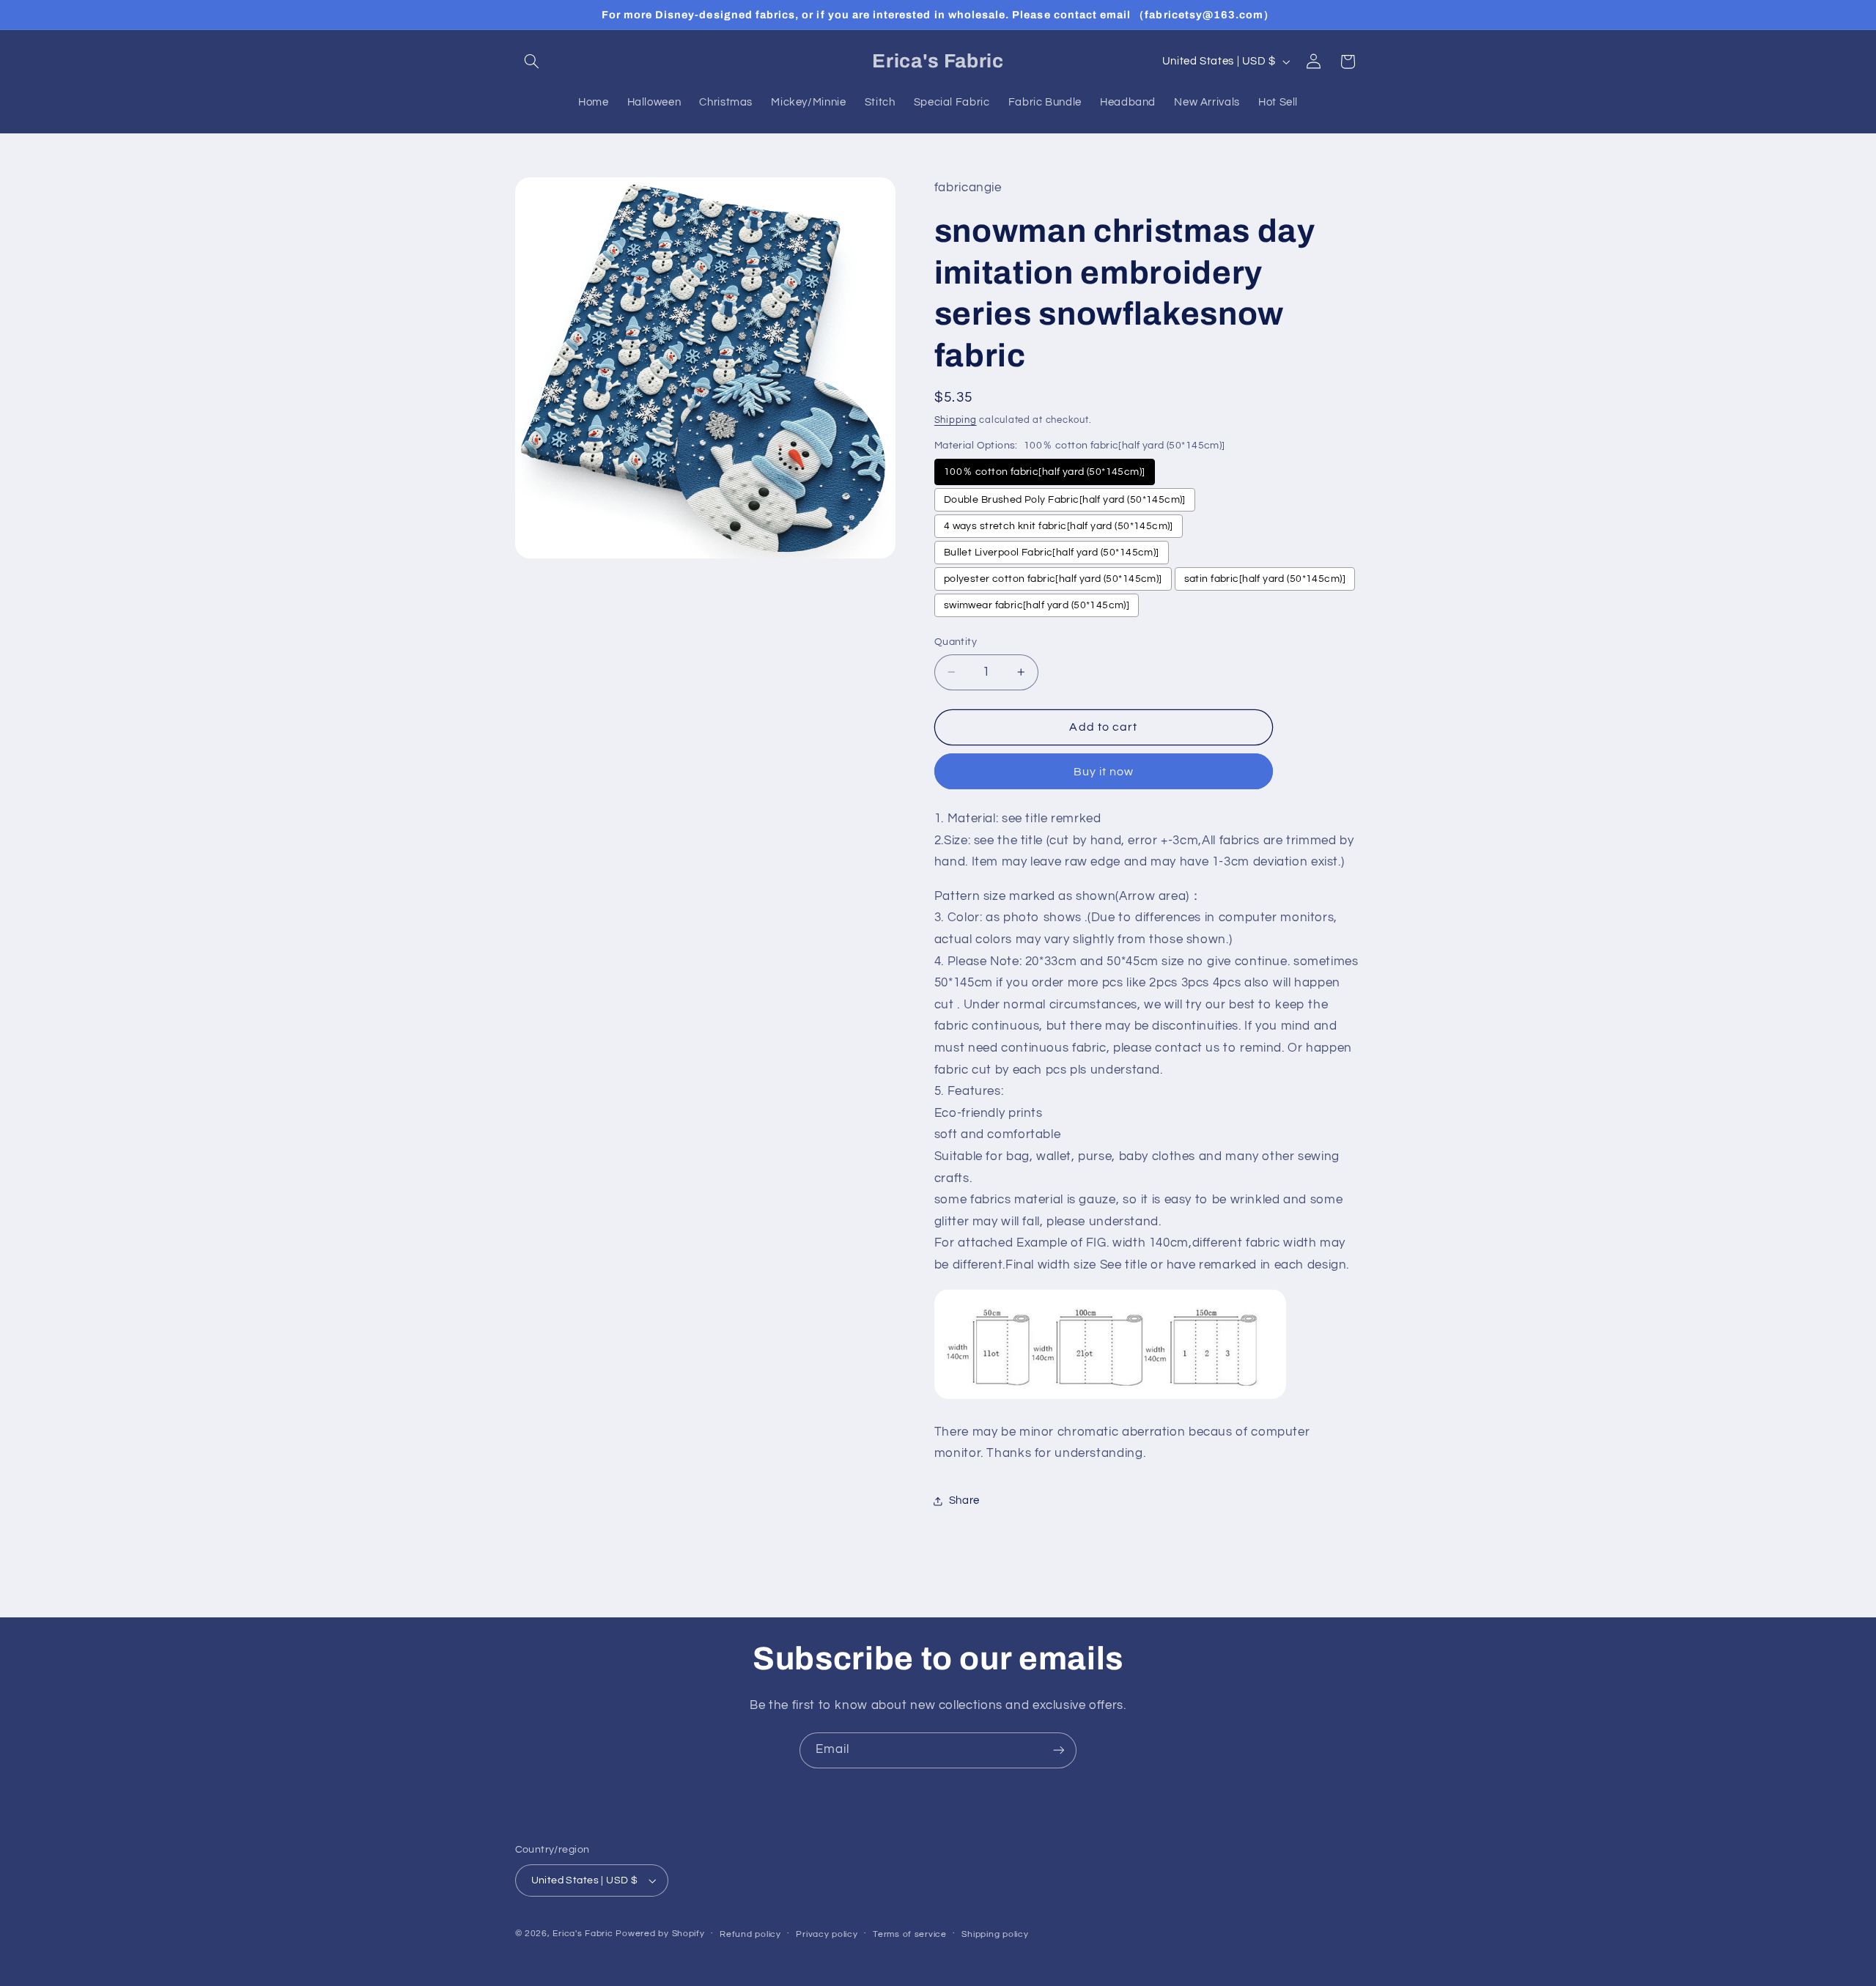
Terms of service (910, 1934)
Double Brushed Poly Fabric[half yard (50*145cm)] (1065, 500)
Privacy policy (827, 1934)
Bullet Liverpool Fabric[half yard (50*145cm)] (1052, 553)
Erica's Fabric (583, 1934)
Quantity (956, 642)
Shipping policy (995, 1934)
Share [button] (964, 1501)
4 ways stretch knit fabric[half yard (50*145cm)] (1059, 526)
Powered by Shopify (660, 1934)
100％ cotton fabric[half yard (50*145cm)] (1045, 472)
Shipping (956, 420)
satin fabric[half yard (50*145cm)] (1265, 579)
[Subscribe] (1059, 1750)
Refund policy (750, 1934)
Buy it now (1104, 772)
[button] (532, 62)
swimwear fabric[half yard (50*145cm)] (1037, 605)
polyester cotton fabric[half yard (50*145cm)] (1053, 579)
